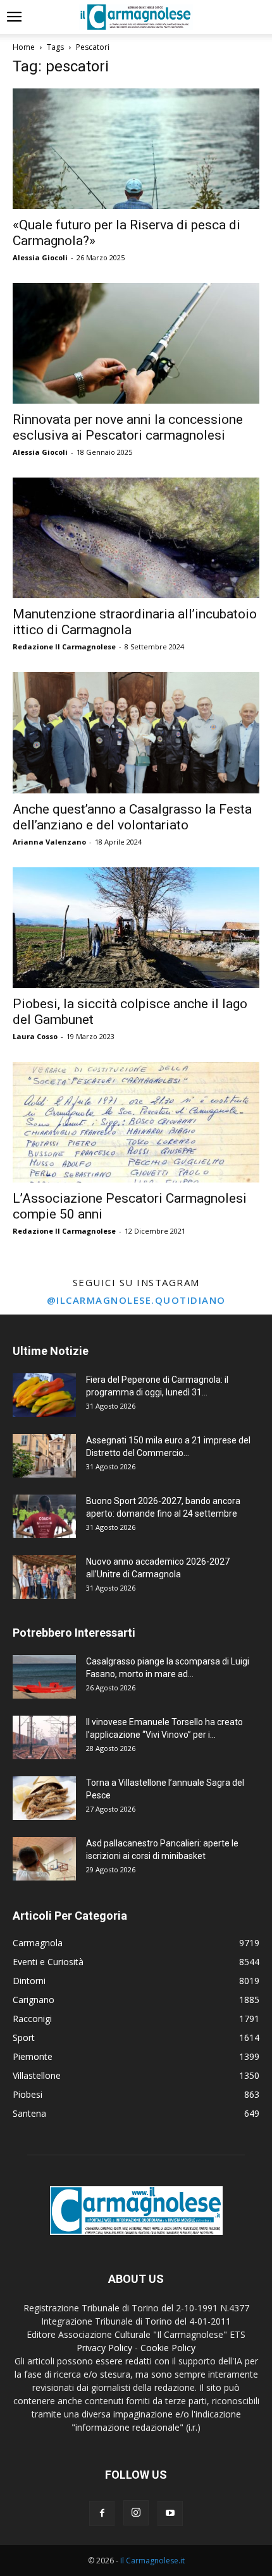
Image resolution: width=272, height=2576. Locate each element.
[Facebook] (102, 2513)
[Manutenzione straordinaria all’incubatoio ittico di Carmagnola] (136, 538)
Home (24, 47)
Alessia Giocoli (40, 257)
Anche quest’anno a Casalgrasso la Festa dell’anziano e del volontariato (132, 817)
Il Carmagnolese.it (152, 2561)
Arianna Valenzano (49, 842)
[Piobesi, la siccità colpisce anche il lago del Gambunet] (136, 928)
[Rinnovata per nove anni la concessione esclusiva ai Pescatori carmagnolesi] (136, 343)
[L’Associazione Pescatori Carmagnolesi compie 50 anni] (136, 1122)
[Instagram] (136, 2513)
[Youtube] (170, 2513)
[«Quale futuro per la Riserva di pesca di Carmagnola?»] (136, 149)
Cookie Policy (168, 2348)
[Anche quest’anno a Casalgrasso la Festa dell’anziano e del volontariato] (136, 733)
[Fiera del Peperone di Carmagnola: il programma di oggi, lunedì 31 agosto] (44, 1395)
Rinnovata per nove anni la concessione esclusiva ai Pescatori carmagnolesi (128, 427)
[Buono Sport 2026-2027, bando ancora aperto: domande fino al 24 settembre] (44, 1516)
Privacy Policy (104, 2348)
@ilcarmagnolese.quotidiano (136, 1300)
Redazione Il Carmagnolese (64, 647)
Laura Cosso (35, 1036)
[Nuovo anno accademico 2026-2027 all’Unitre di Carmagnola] (44, 1577)
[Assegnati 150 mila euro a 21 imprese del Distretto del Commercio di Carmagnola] (44, 1456)
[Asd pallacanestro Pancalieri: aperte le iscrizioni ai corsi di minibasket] (44, 1859)
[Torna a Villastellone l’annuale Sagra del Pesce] (44, 1798)
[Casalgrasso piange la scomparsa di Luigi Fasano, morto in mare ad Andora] (44, 1677)
